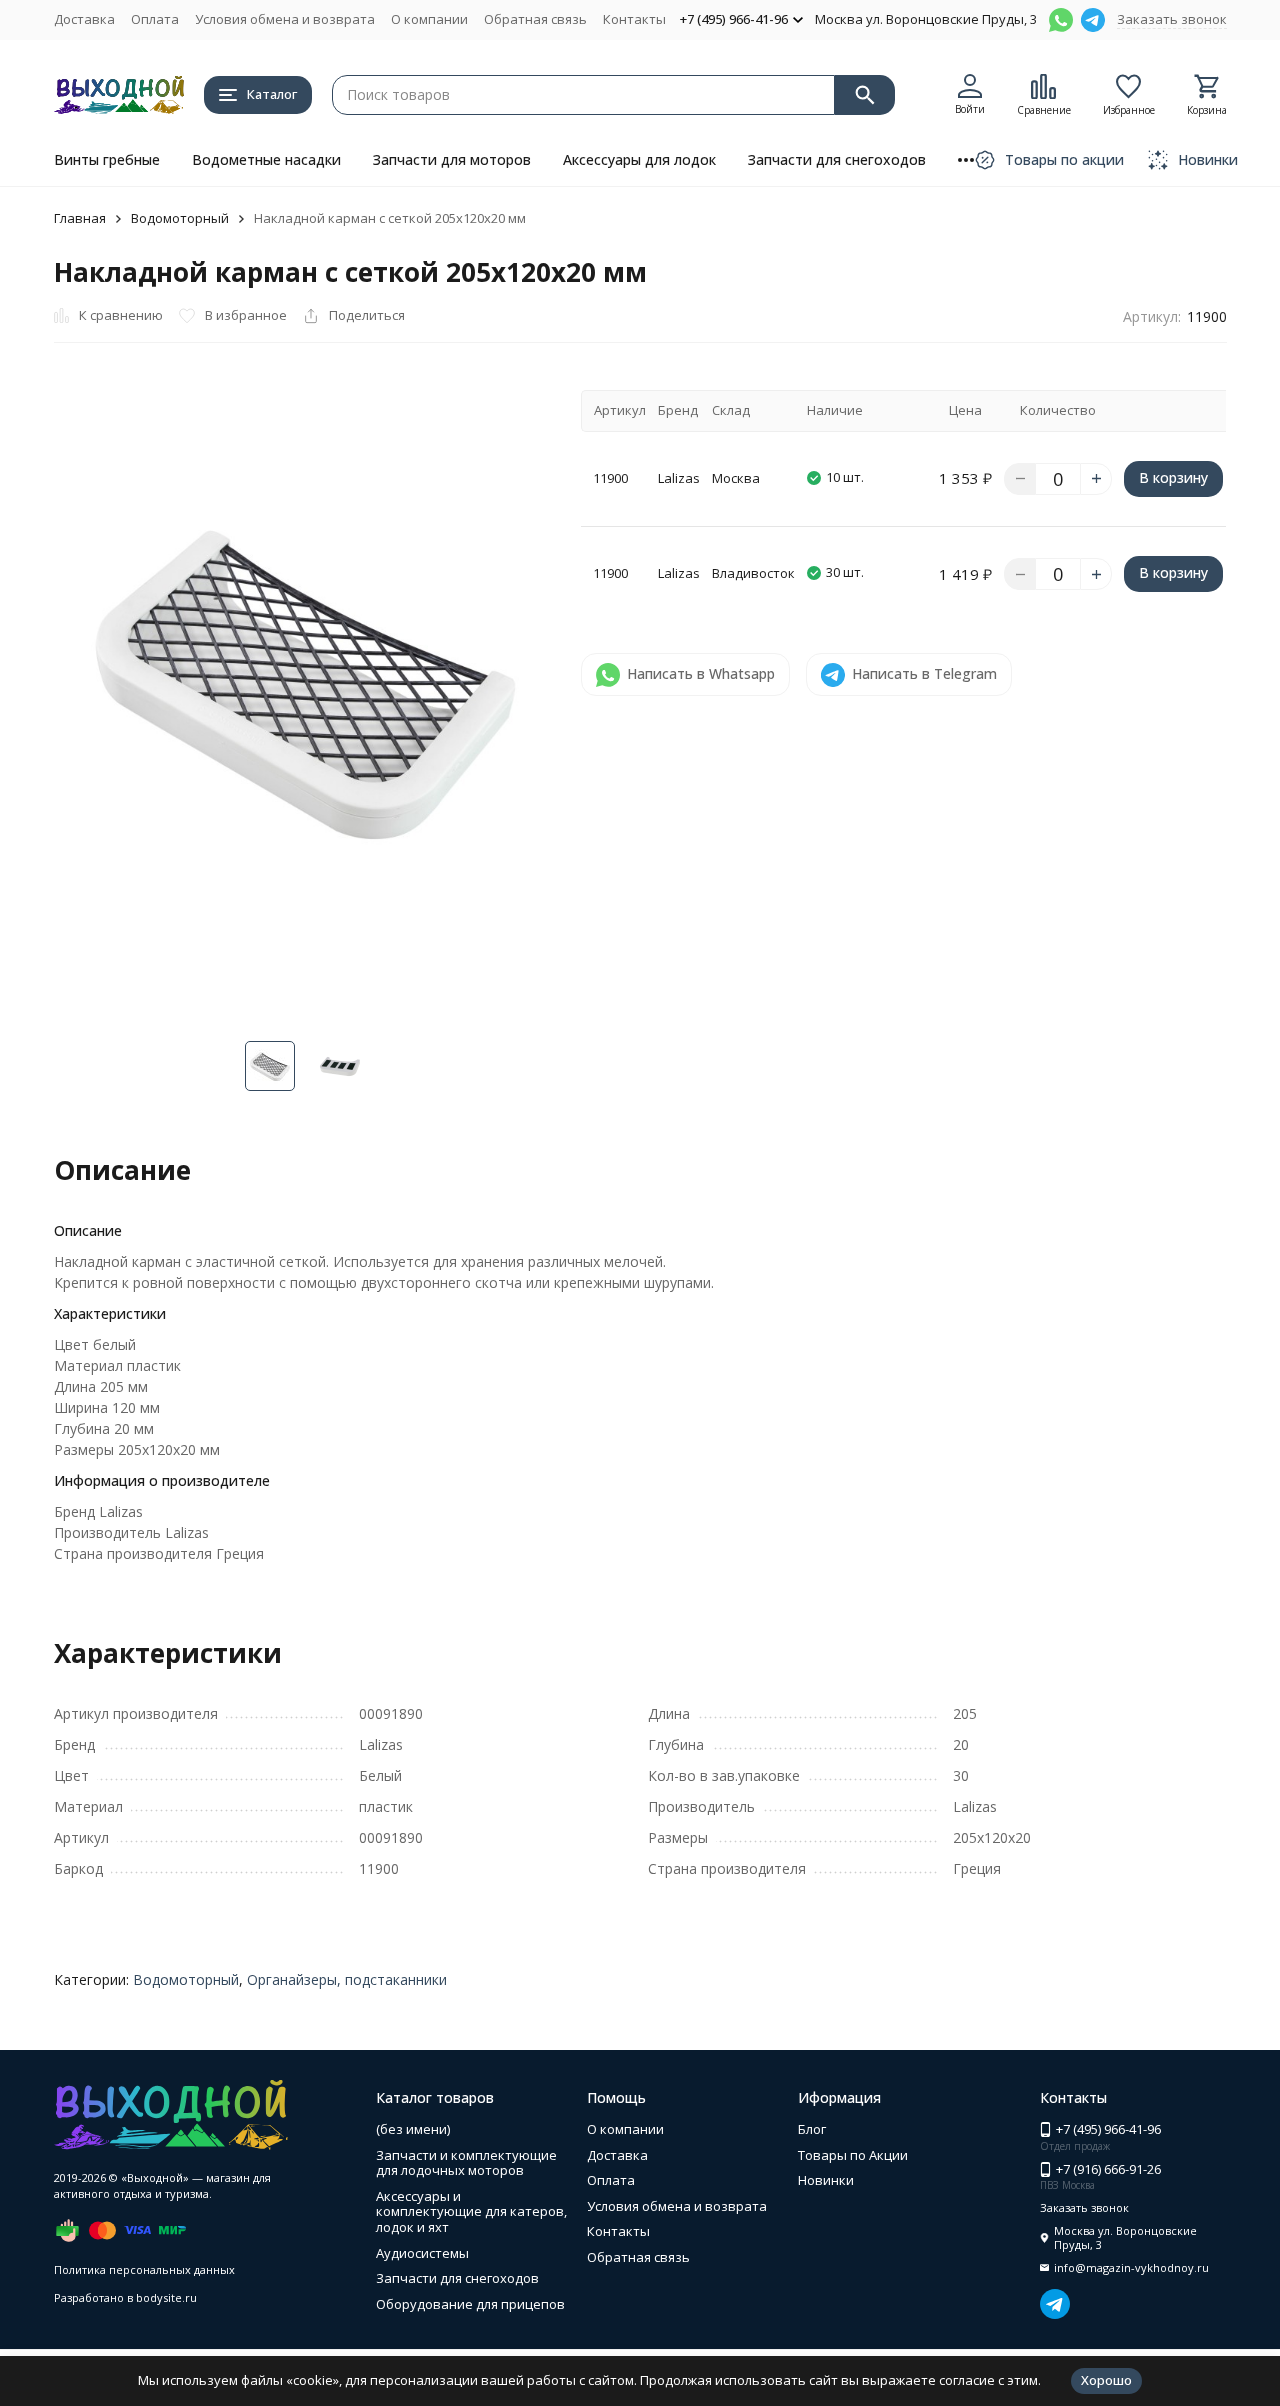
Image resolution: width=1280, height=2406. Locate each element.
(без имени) (413, 2129)
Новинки (826, 2180)
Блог (812, 2129)
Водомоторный (180, 218)
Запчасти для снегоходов (837, 159)
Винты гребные (107, 159)
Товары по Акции (853, 2155)
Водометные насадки (266, 159)
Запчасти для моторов (452, 159)
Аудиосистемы (422, 2253)
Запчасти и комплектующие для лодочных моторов (466, 2163)
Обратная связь (535, 19)
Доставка (84, 19)
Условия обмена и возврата (285, 19)
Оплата (155, 19)
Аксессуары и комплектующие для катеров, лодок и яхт (471, 2211)
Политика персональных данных (144, 2269)
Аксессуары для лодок (639, 159)
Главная (80, 218)
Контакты (634, 19)
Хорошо (1106, 2380)
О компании (429, 19)
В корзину (1173, 477)
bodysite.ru (166, 2297)
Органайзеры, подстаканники (347, 1979)
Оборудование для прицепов (470, 2304)
